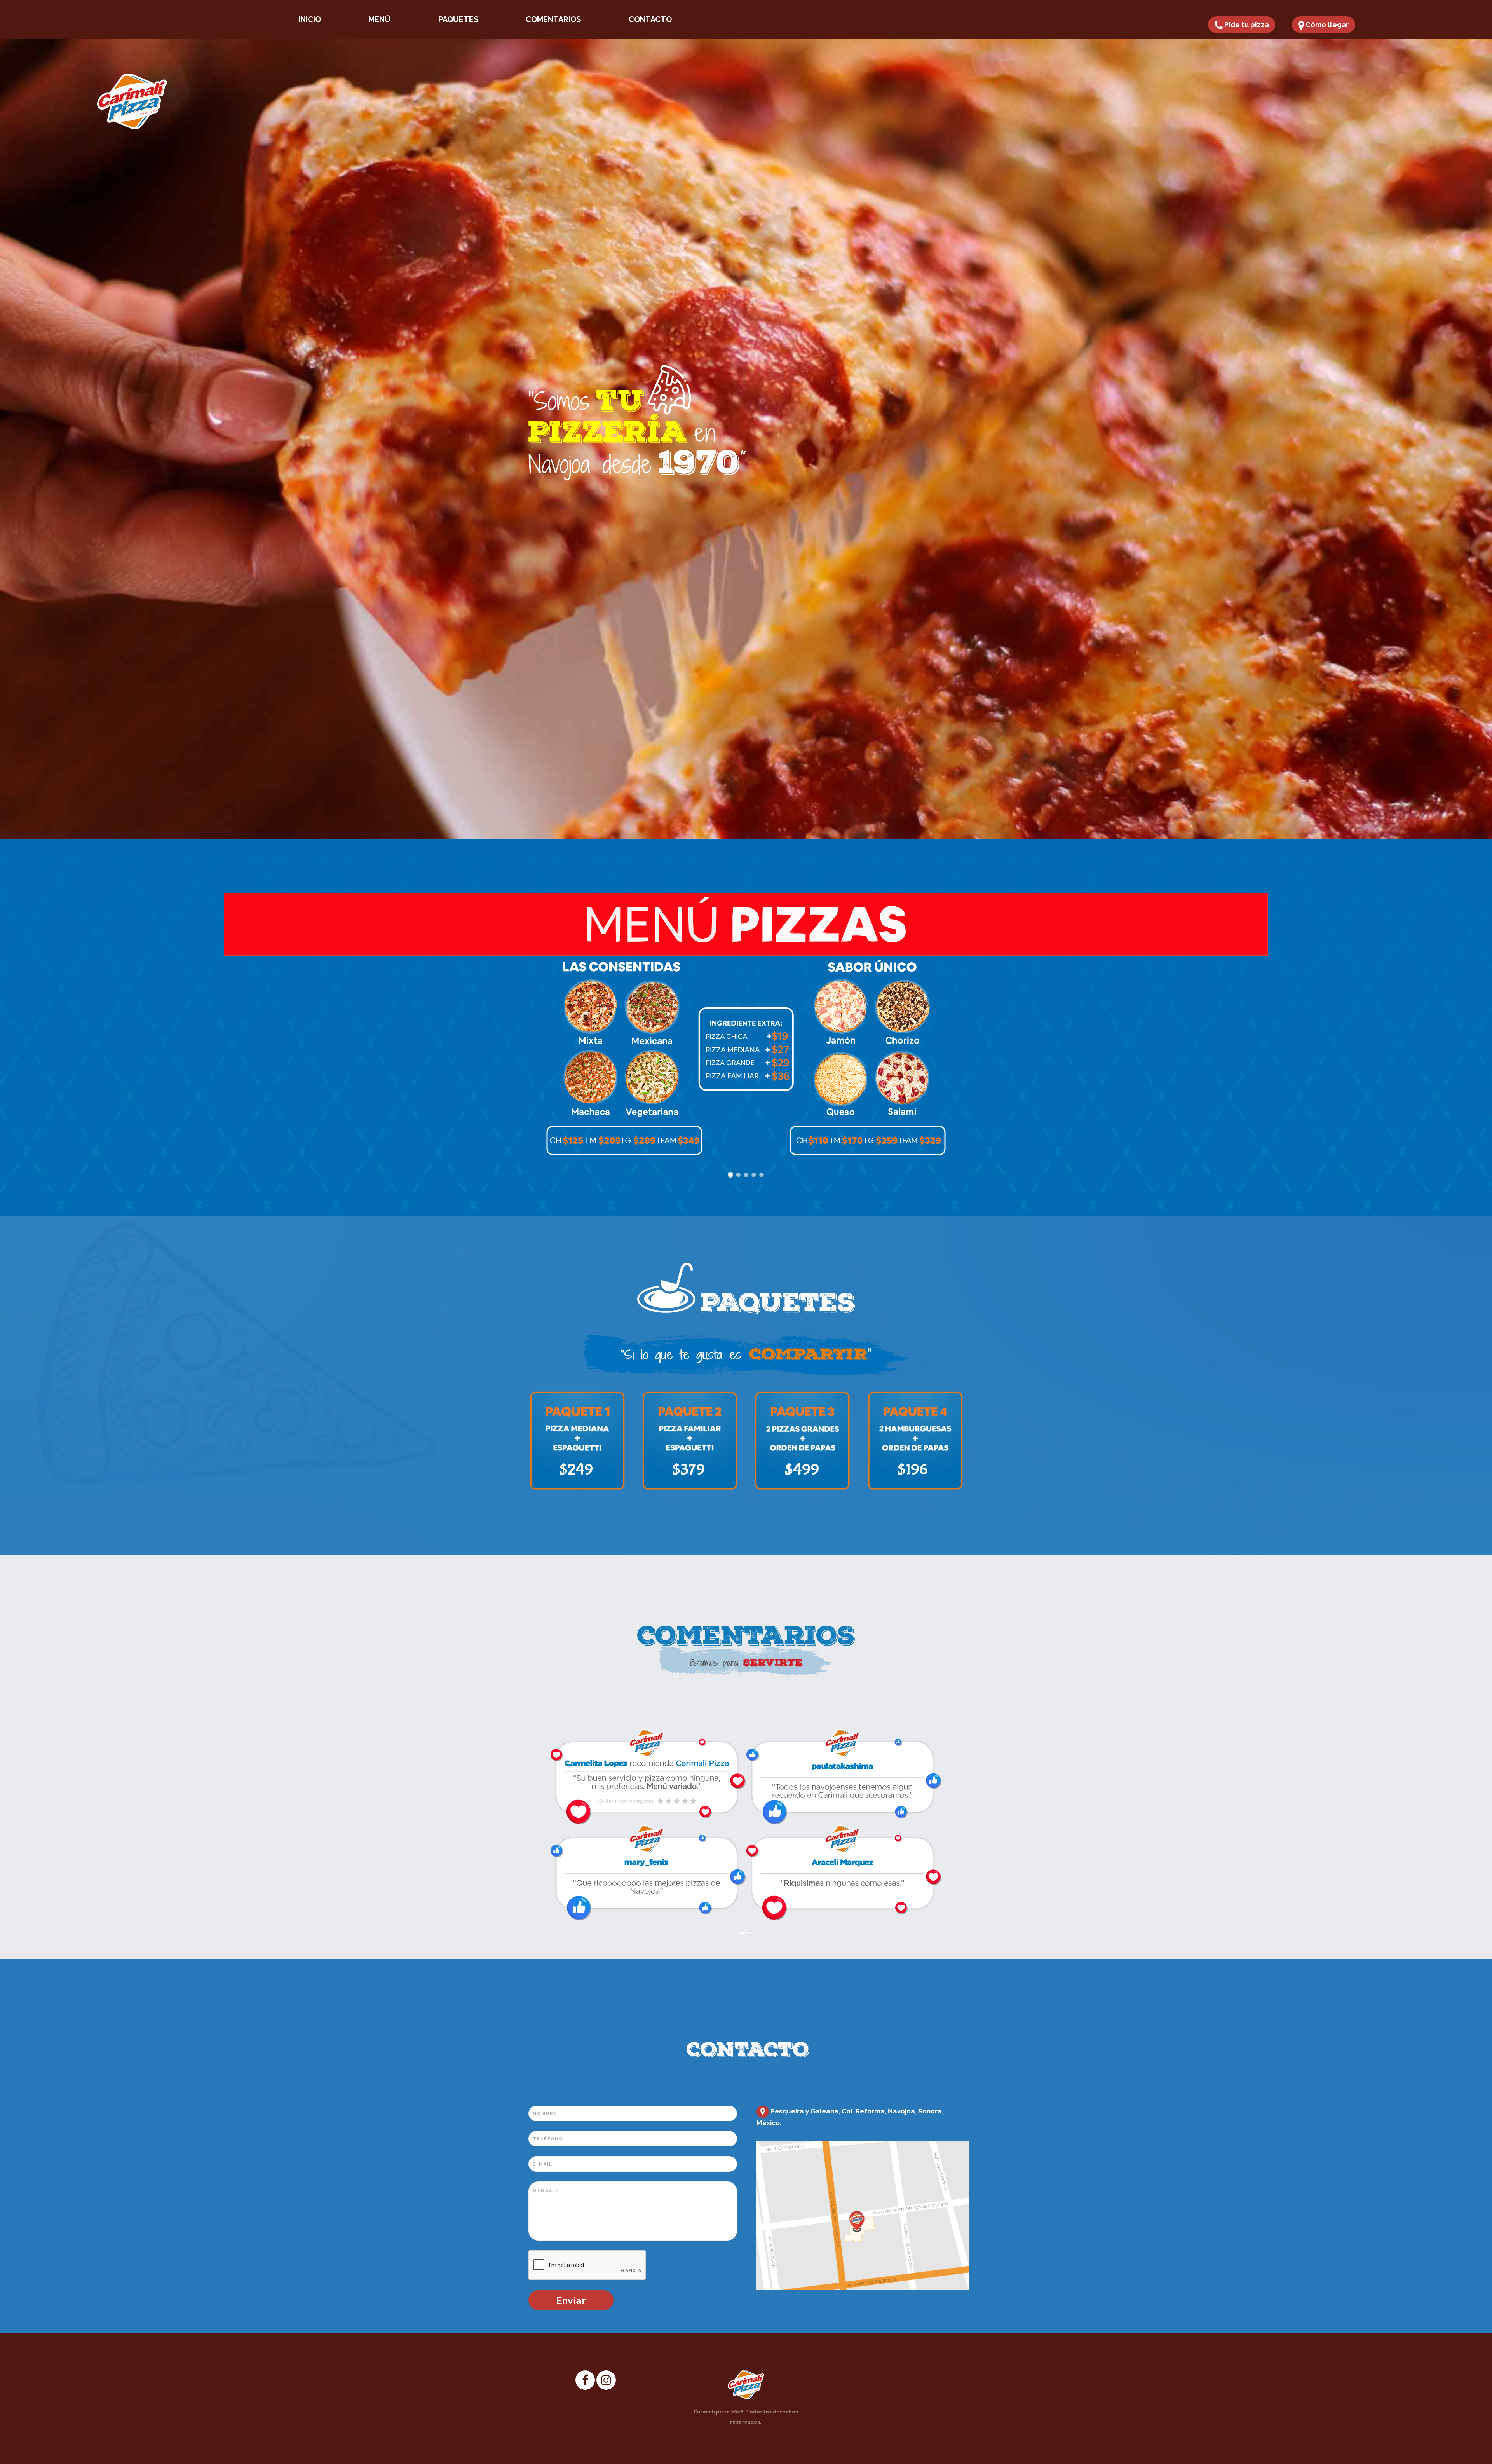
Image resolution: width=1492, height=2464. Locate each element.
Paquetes (458, 19)
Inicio (310, 19)
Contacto (650, 19)
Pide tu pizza (1246, 25)
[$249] (577, 1440)
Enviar (571, 2300)
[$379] (690, 1440)
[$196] (915, 1440)
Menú (379, 19)
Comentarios (553, 19)
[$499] (802, 1440)
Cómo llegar (1326, 25)
